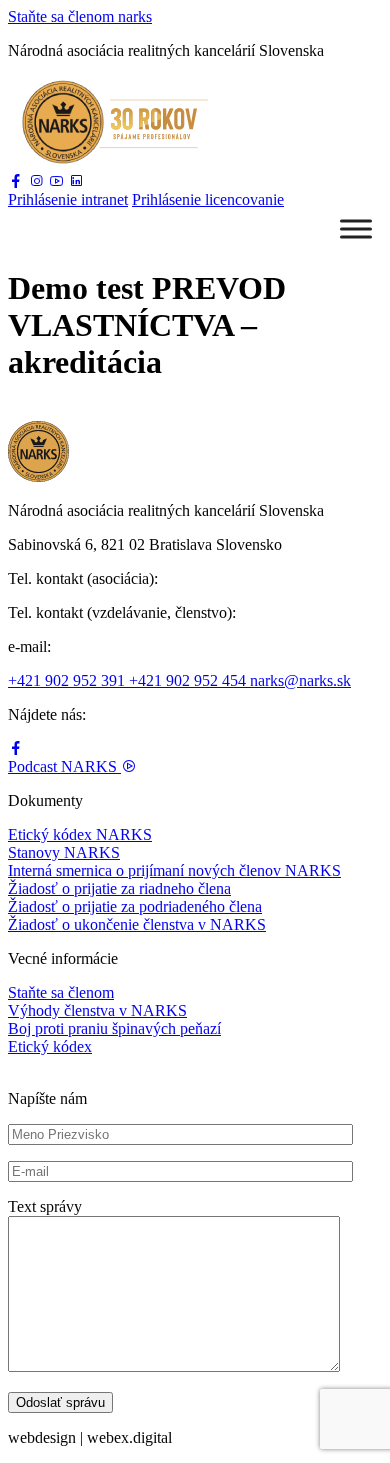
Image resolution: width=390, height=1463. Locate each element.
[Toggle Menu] (356, 228)
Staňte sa (80, 16)
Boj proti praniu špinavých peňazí (114, 1028)
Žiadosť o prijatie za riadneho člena (119, 888)
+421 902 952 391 (68, 680)
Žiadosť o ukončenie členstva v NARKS (137, 924)
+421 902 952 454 (189, 680)
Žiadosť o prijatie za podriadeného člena (135, 906)
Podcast (62, 766)
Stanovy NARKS (64, 852)
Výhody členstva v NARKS (97, 1010)
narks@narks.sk (300, 680)
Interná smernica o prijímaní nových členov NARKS (174, 870)
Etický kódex (50, 1046)
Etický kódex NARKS (80, 834)
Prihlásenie (68, 199)
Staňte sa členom (61, 992)
